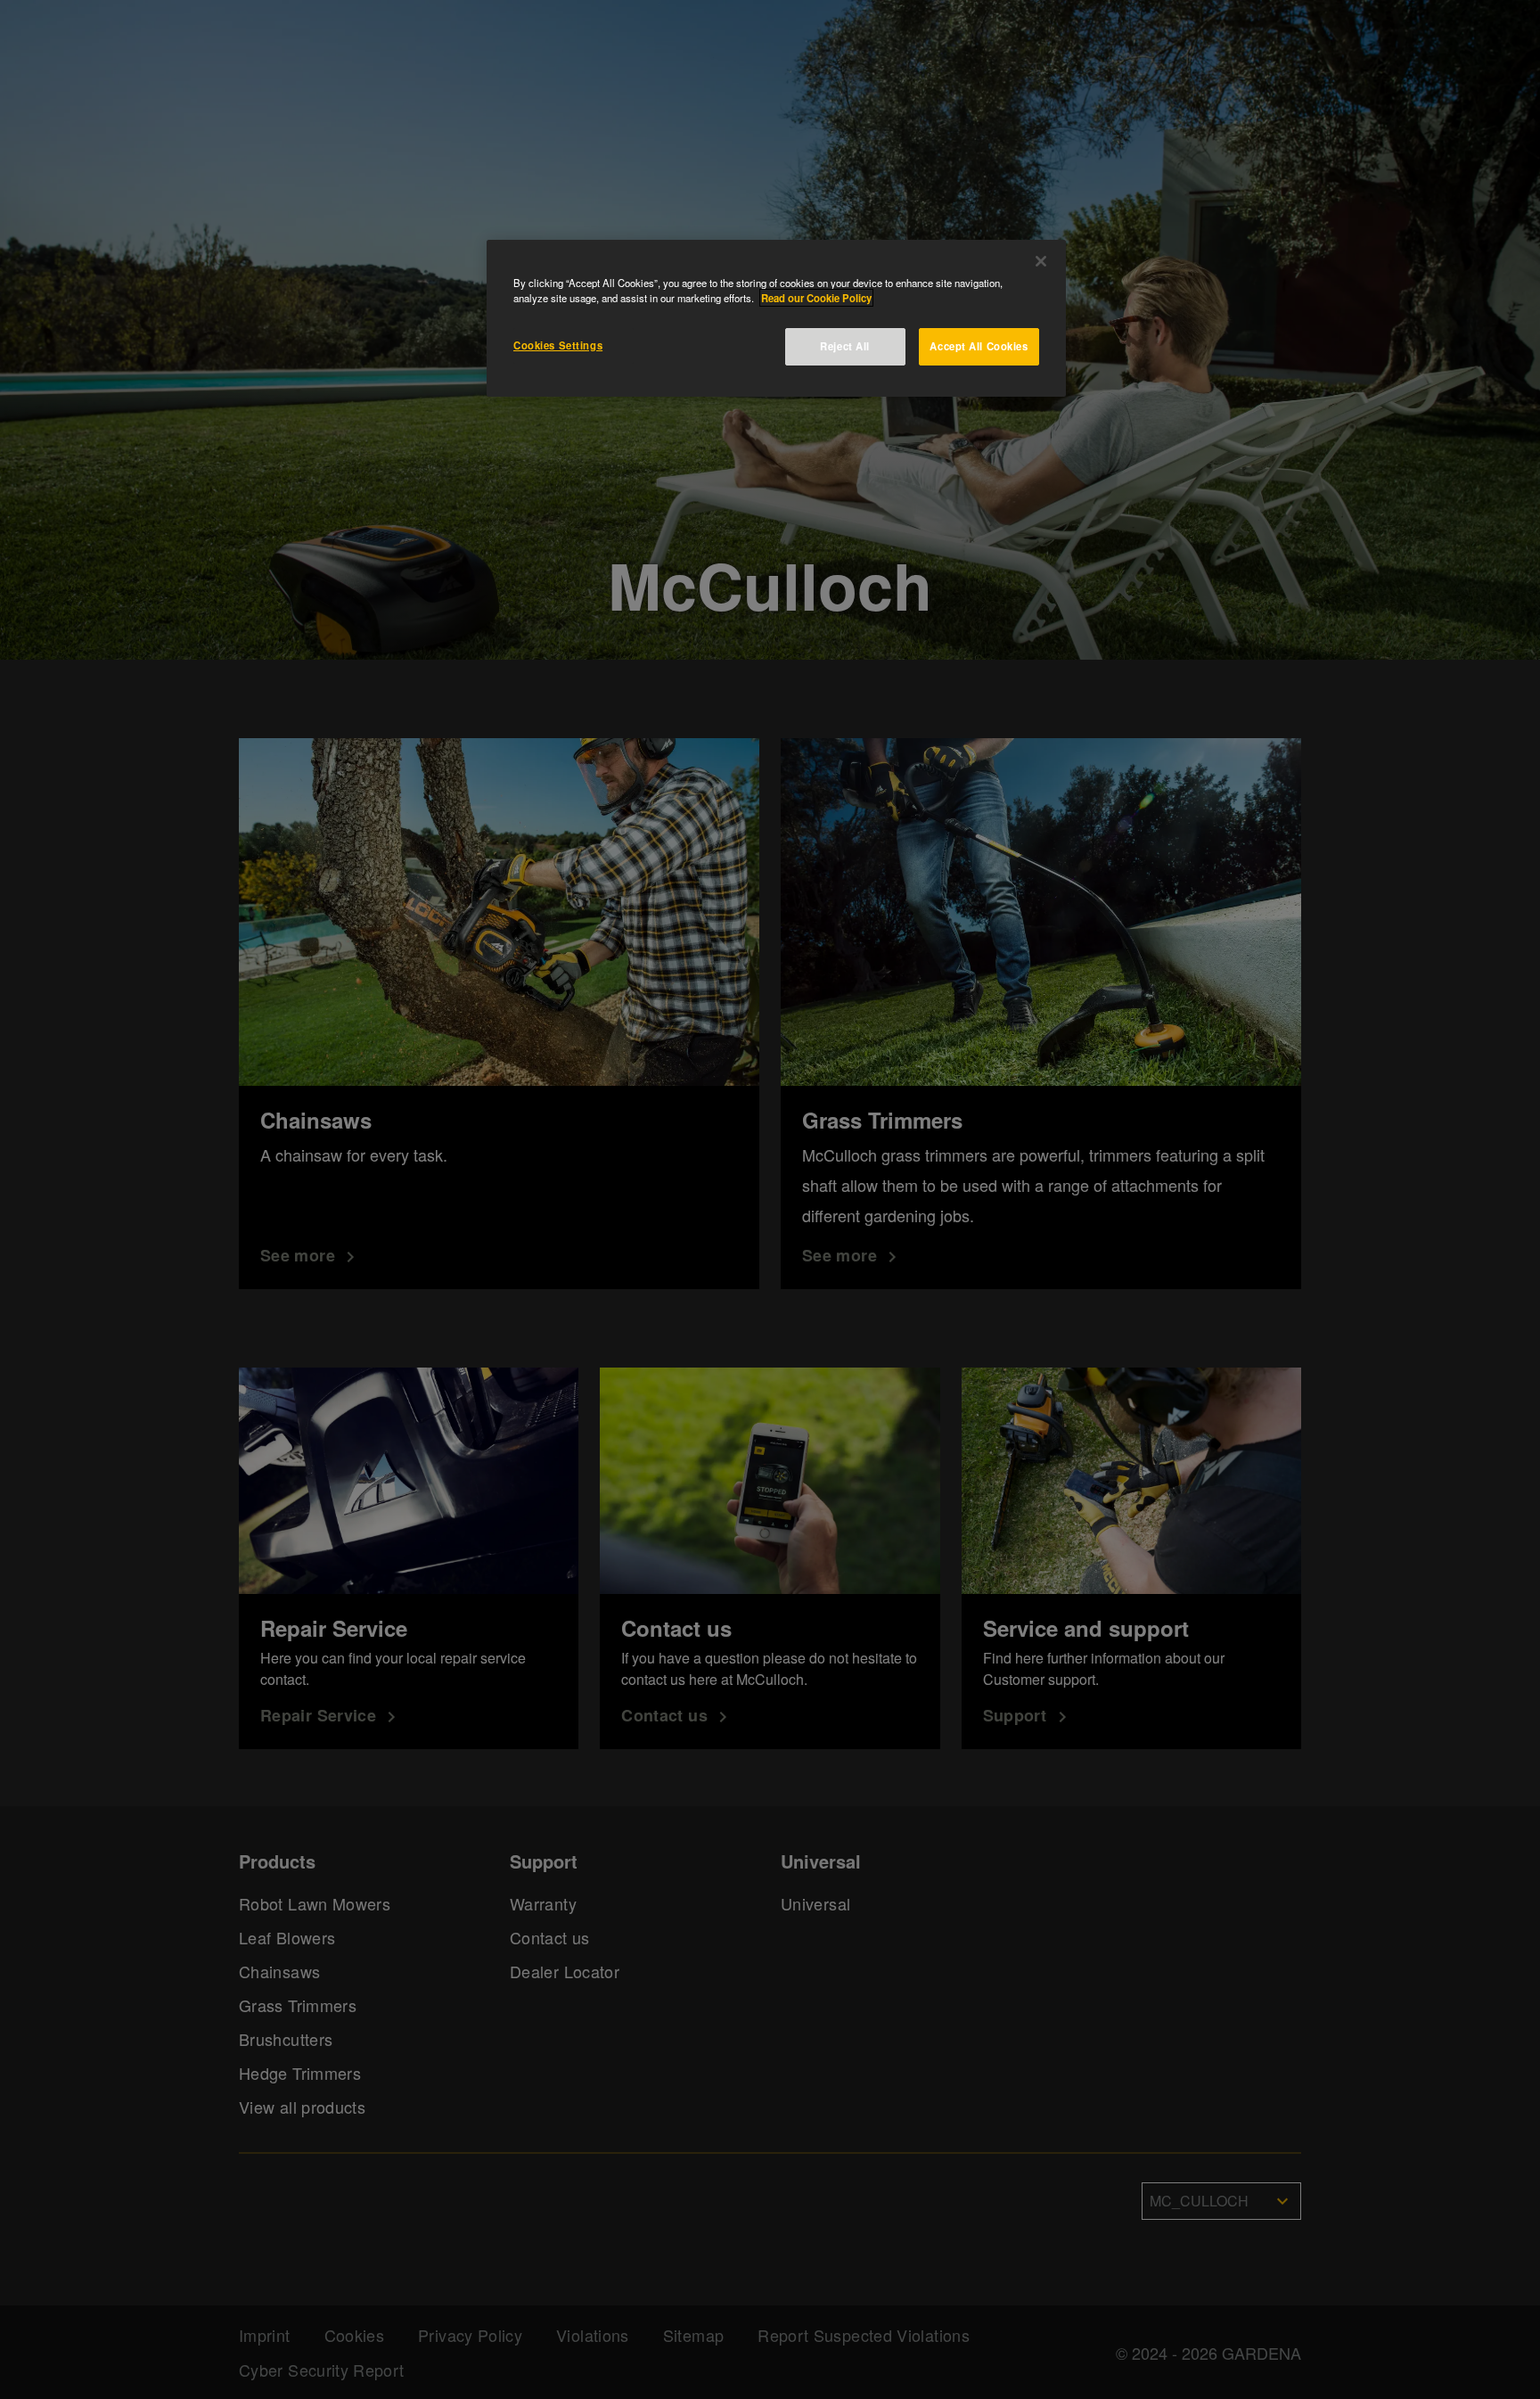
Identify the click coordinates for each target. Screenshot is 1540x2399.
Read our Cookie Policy (816, 298)
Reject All (845, 346)
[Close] (1041, 261)
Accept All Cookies (979, 346)
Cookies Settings (558, 345)
